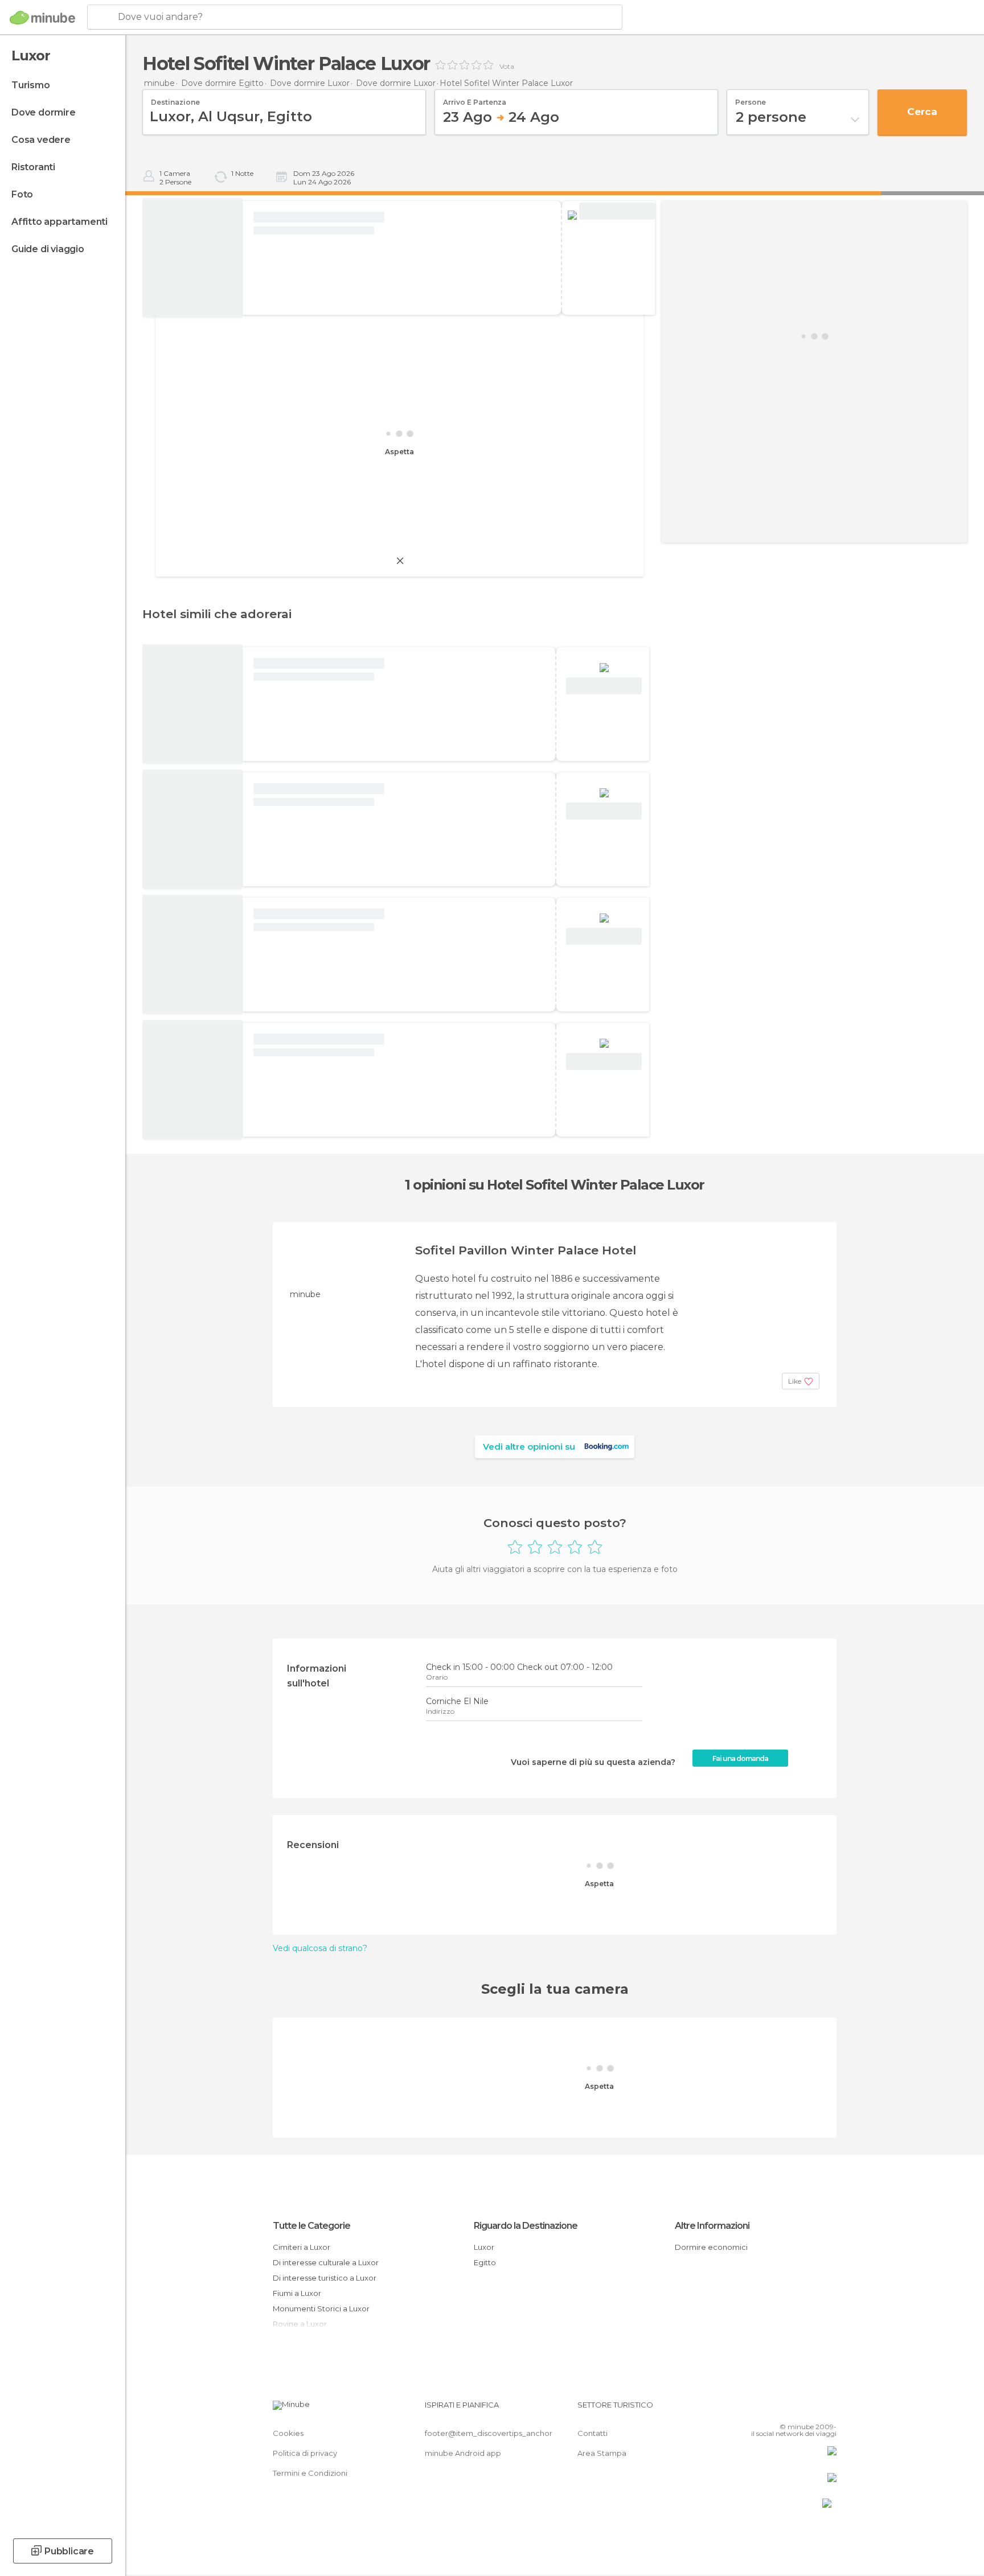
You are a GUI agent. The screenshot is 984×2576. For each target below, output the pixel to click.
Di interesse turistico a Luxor (325, 2278)
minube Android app (463, 2453)
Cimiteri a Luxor (302, 2247)
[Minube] (42, 18)
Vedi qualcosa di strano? (320, 1948)
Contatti (593, 2433)
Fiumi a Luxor (297, 2293)
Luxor (484, 2247)
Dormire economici (711, 2247)
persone (751, 98)
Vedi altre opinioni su (529, 1447)
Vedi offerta (617, 211)
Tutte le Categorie (311, 2226)
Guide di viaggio (48, 249)
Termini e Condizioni (310, 2473)
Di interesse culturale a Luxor (326, 2262)
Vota (507, 67)
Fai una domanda (740, 1758)
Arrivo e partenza (475, 98)
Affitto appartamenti (60, 222)
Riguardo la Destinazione (526, 2226)
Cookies (288, 2433)
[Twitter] (790, 2409)
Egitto (485, 2262)
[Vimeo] (809, 2409)
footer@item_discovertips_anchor (489, 2433)
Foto (22, 194)
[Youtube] (828, 2409)
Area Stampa (602, 2453)
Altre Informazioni (712, 2226)
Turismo (31, 85)
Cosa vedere (41, 140)
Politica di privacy (305, 2453)
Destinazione (175, 98)
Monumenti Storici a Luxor (321, 2308)
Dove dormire (44, 112)
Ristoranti (33, 167)
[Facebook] (772, 2409)
